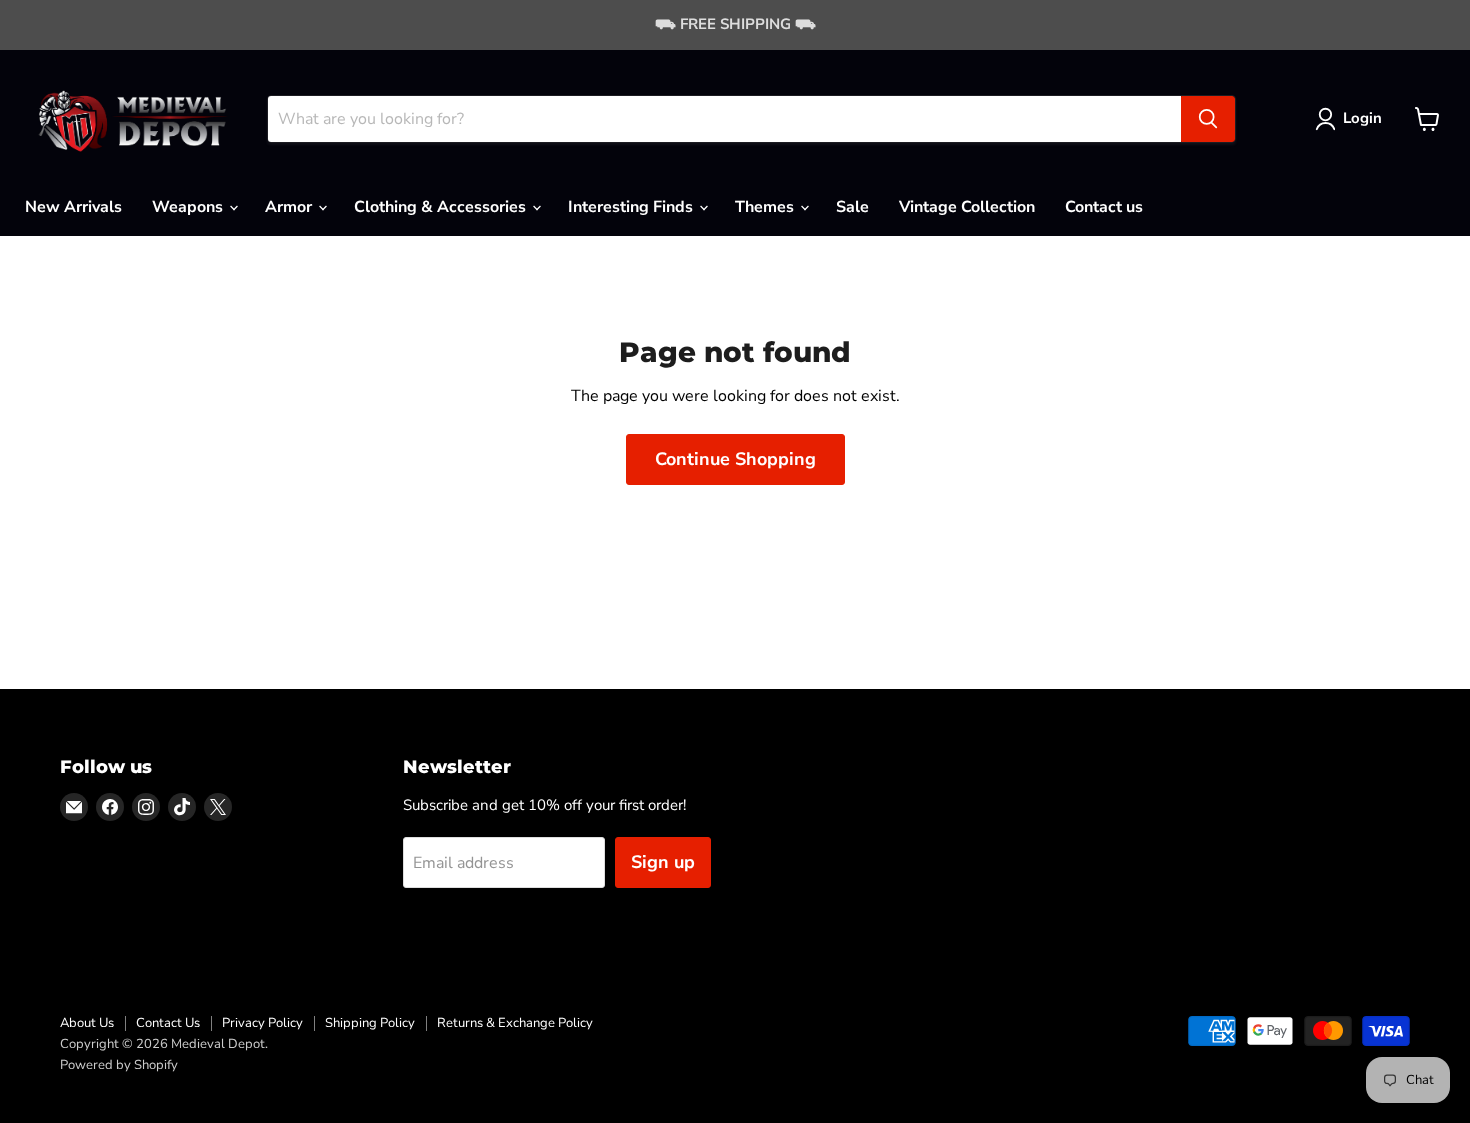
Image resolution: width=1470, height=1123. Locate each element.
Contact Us (168, 1023)
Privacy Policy (262, 1023)
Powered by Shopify (119, 1065)
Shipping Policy (370, 1023)
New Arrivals (73, 207)
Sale (852, 207)
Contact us (1104, 207)
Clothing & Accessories (442, 207)
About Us (87, 1023)
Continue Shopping (735, 459)
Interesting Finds (632, 207)
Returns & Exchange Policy (515, 1023)
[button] (1352, 119)
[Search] (1208, 119)
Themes (766, 207)
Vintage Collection (967, 207)
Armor (290, 207)
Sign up (663, 862)
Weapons (189, 207)
